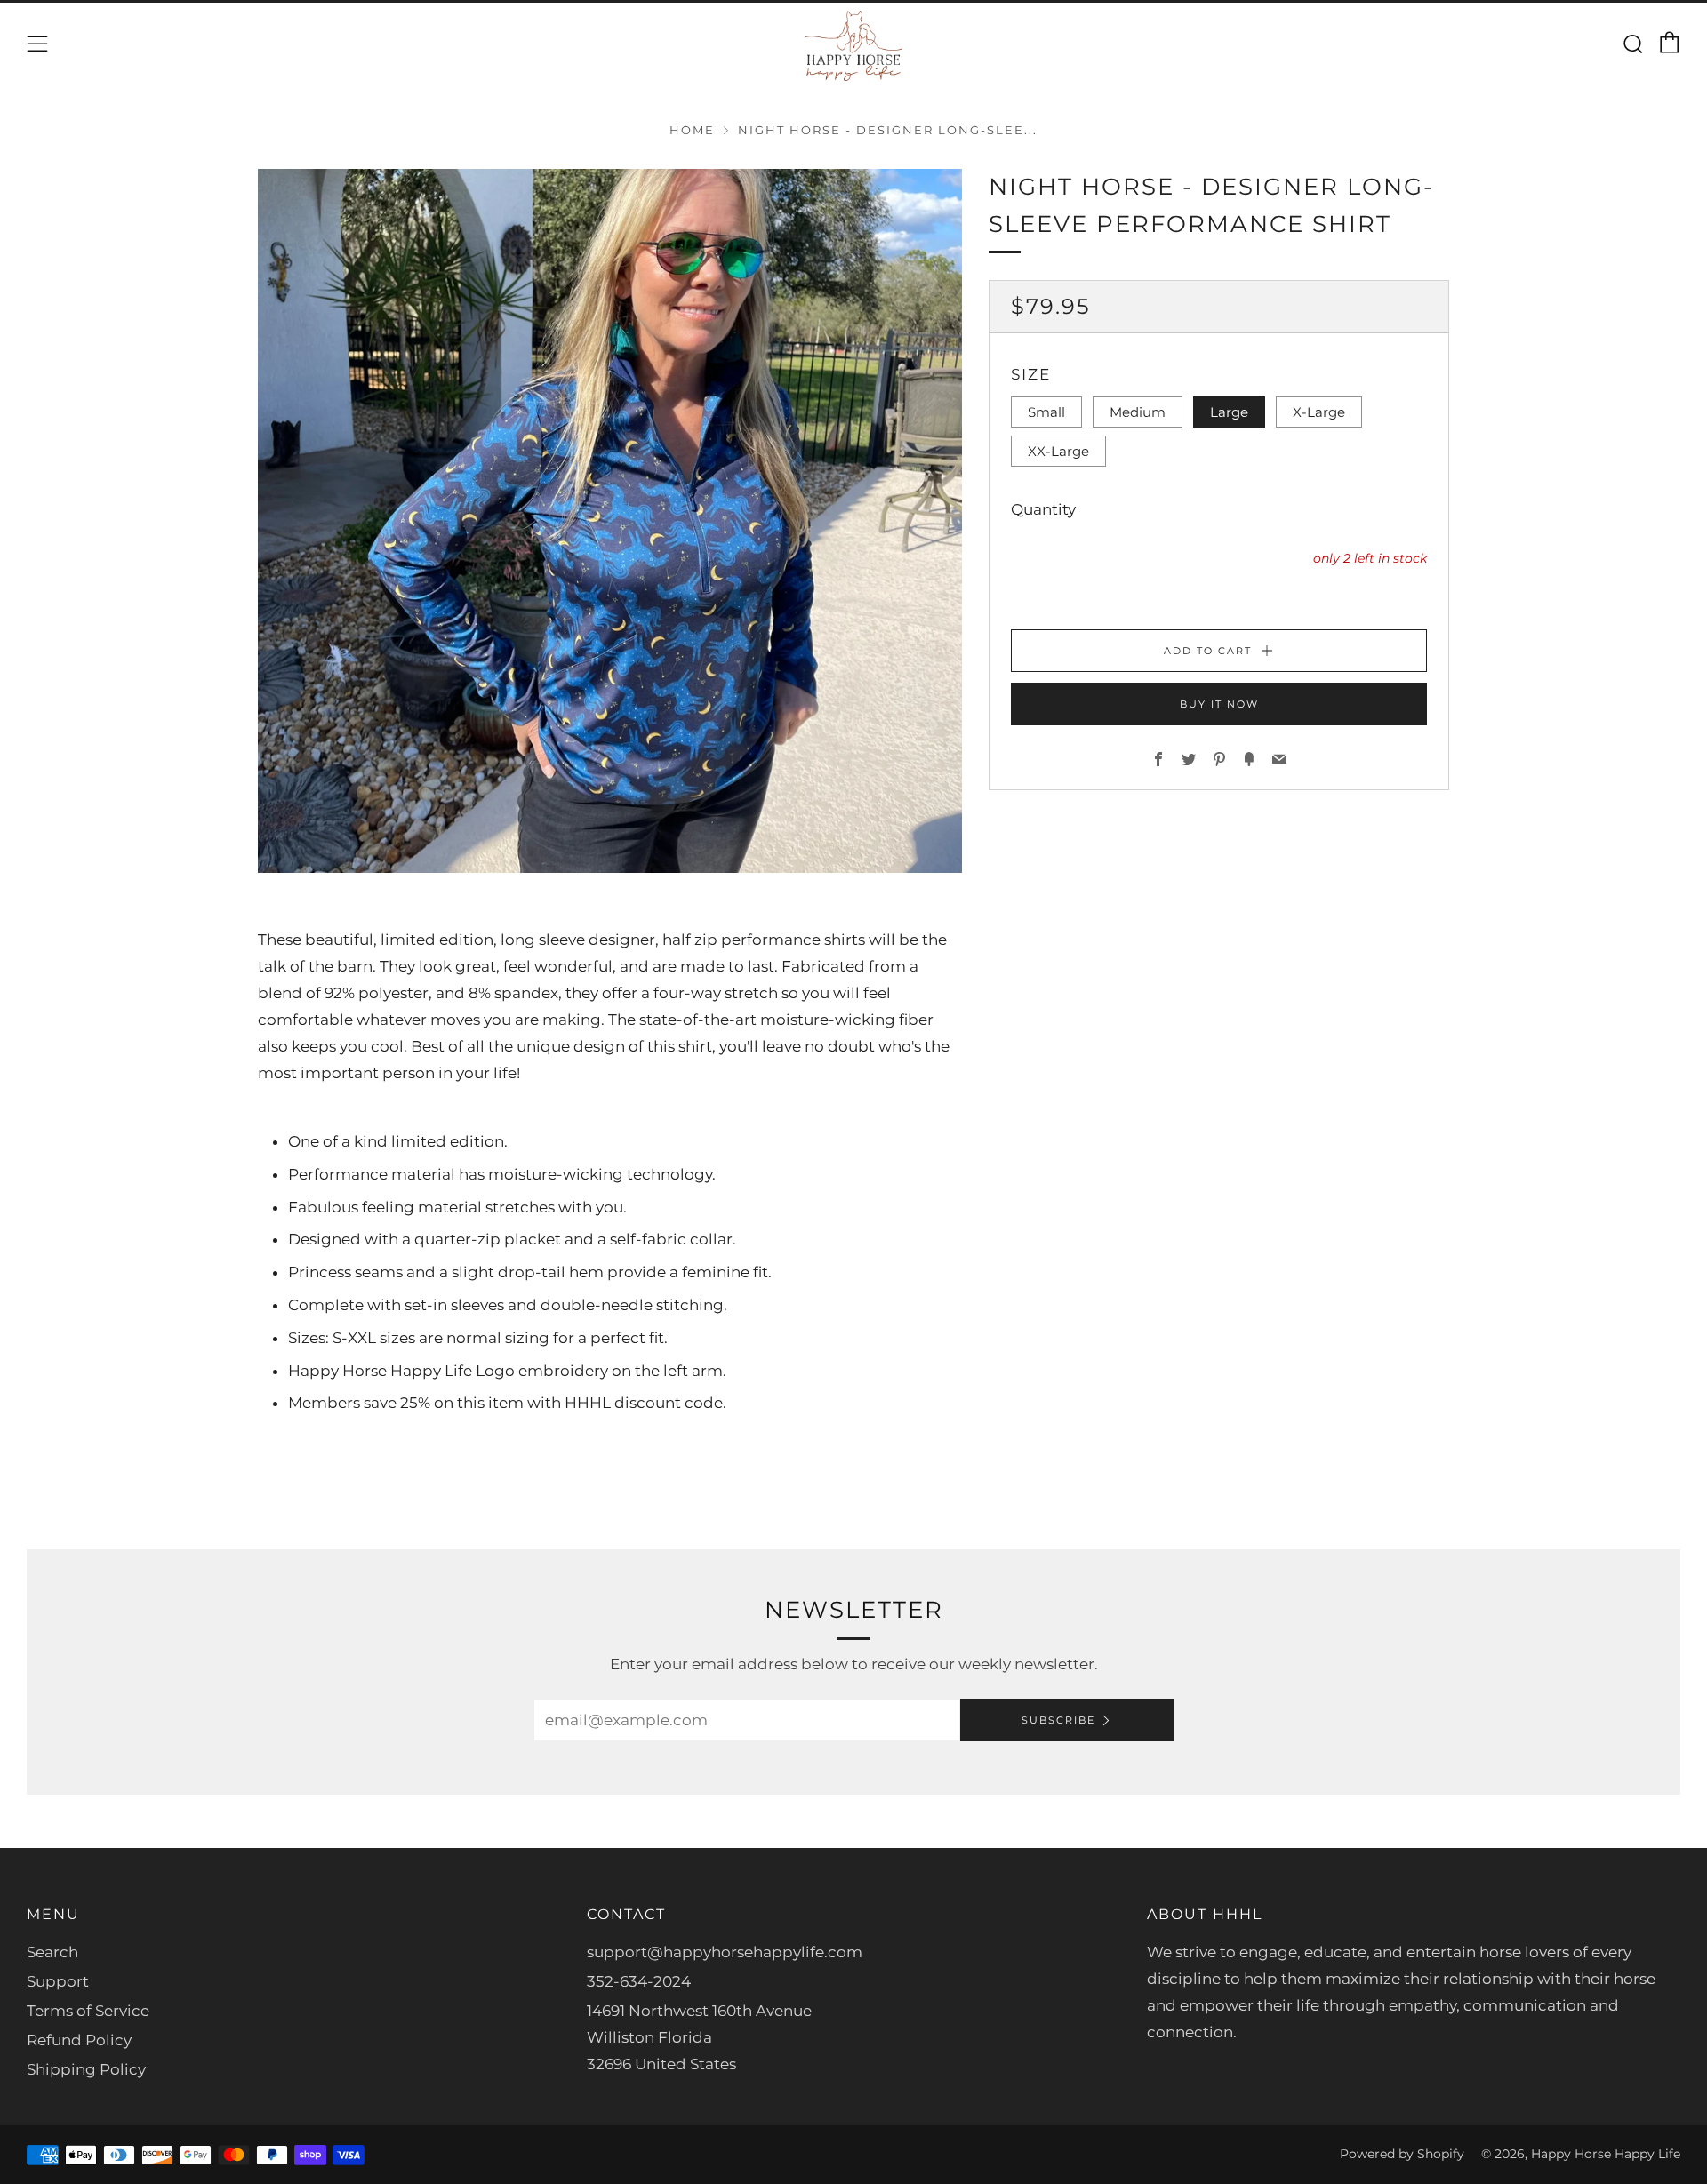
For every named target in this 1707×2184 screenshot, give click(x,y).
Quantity (1043, 509)
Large (1229, 412)
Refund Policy (79, 2040)
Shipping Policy (86, 2069)
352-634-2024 (639, 1981)
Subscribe (1058, 1720)
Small (1046, 412)
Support (58, 1981)
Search (52, 1952)
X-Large (1319, 412)
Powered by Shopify (1402, 2154)
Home (692, 130)
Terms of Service (88, 2011)
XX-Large (1058, 451)
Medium (1138, 412)
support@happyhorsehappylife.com (725, 1952)
